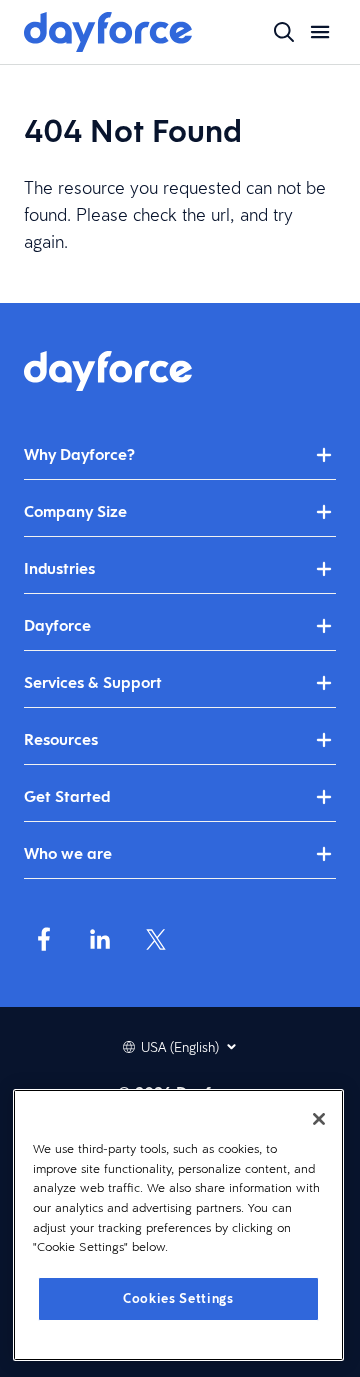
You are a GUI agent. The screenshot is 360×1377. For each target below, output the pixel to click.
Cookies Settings (178, 1298)
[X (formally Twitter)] (156, 939)
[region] (178, 1225)
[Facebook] (44, 939)
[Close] (319, 1119)
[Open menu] (320, 32)
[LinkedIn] (100, 939)
